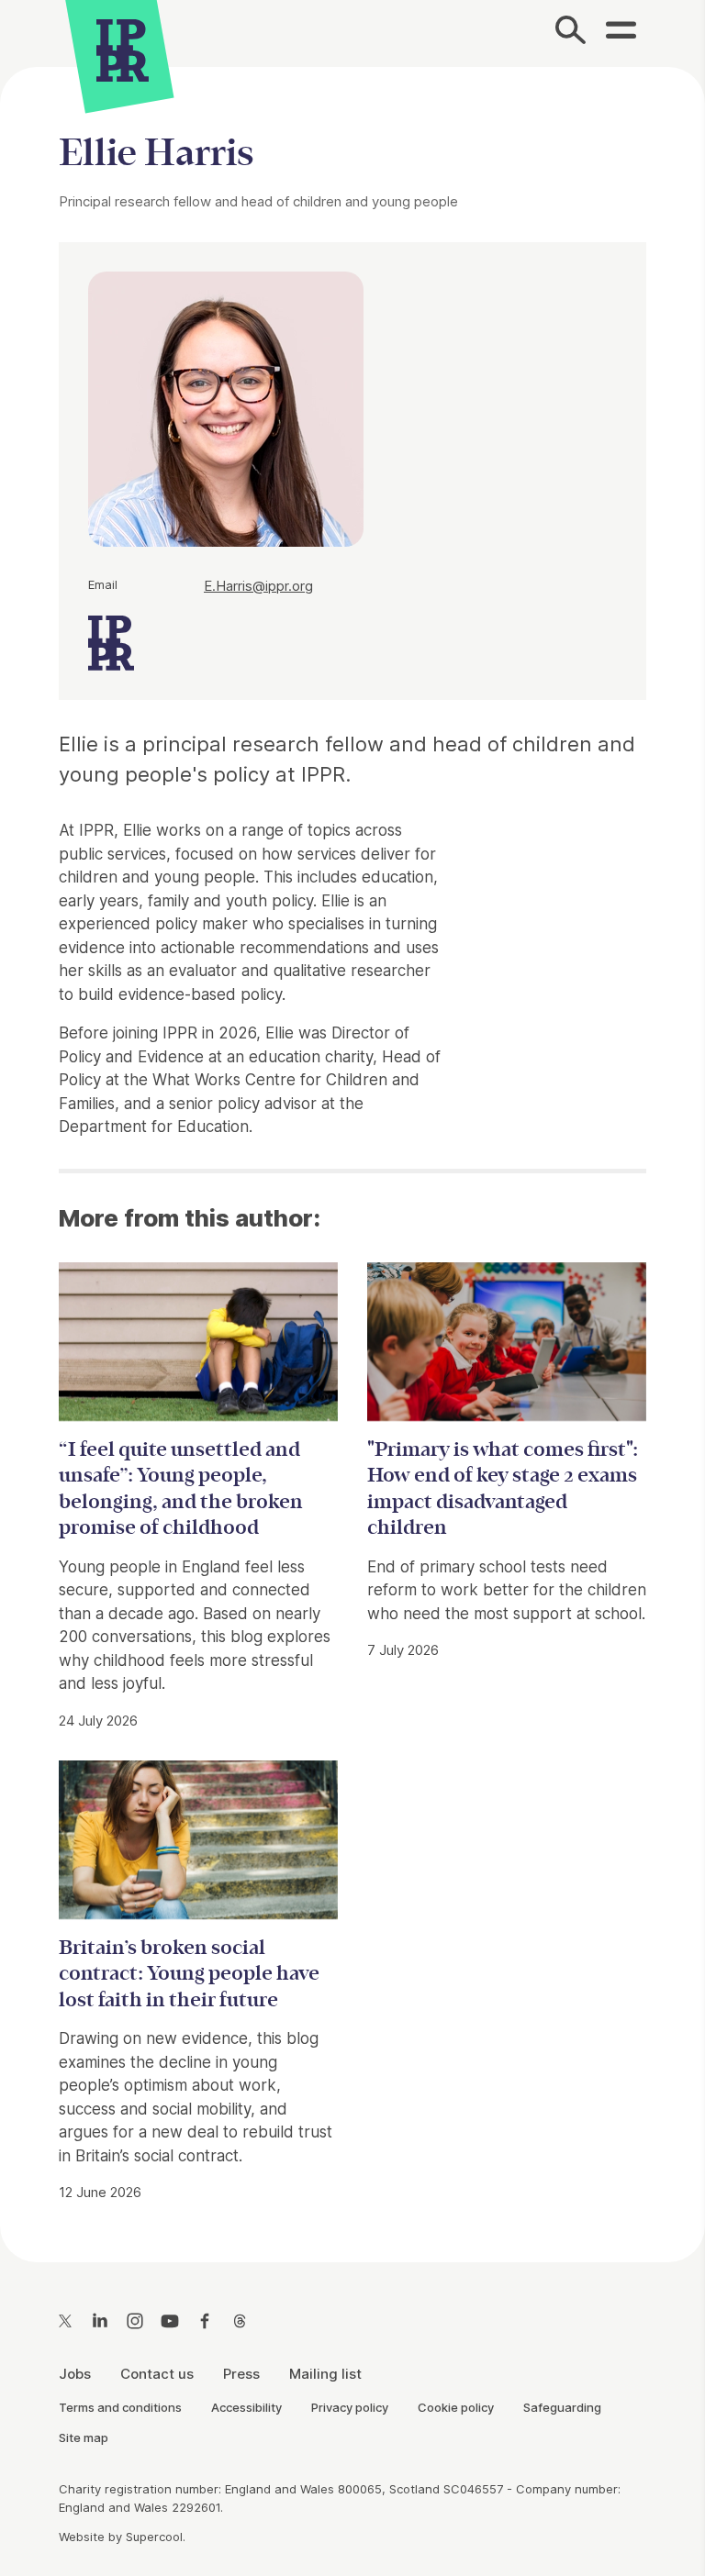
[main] (352, 1150)
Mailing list (325, 2374)
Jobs (75, 2374)
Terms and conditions (120, 2407)
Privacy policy (350, 2407)
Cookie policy (456, 2407)
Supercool (154, 2537)
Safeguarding (562, 2407)
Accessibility (246, 2407)
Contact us (157, 2374)
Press (241, 2374)
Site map (84, 2437)
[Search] (571, 33)
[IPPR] (123, 48)
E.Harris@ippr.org (258, 586)
